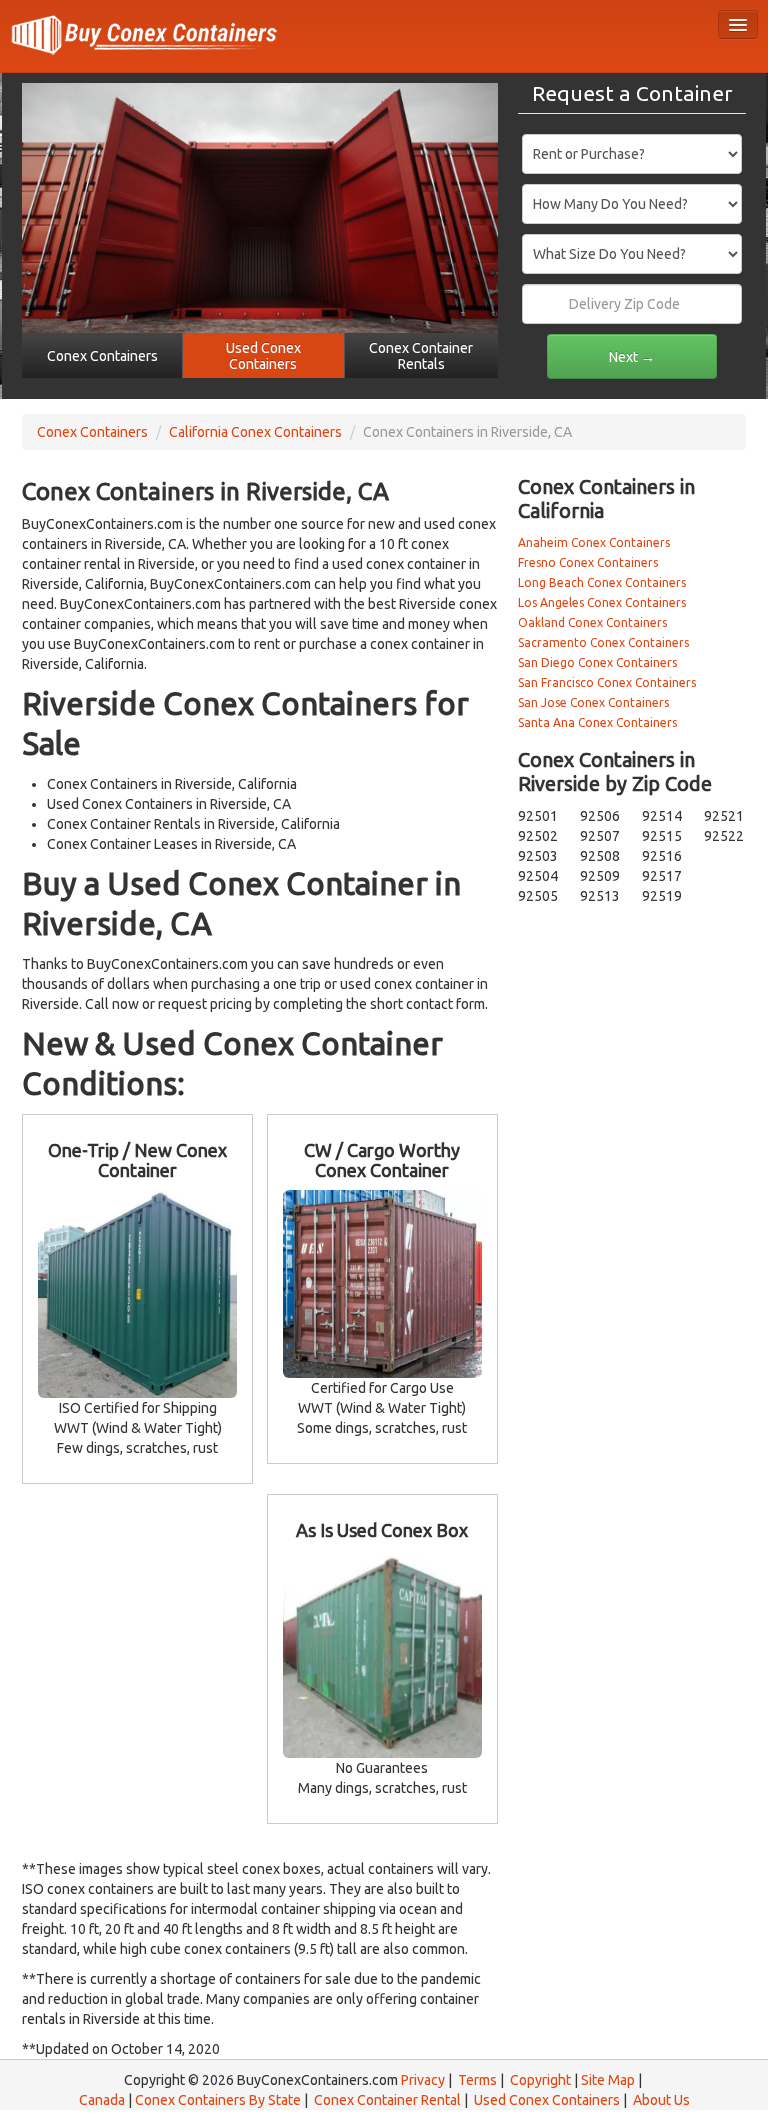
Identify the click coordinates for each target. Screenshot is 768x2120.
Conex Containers (92, 432)
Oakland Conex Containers (592, 622)
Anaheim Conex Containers (594, 542)
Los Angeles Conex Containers (602, 602)
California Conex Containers (255, 432)
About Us (661, 2100)
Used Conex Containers (547, 2100)
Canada (102, 2100)
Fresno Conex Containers (588, 562)
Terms (477, 2080)
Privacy (423, 2080)
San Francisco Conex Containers (607, 682)
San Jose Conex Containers (593, 702)
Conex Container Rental (387, 2100)
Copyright (540, 2080)
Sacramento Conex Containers (603, 642)
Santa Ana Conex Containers (597, 722)
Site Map (608, 2080)
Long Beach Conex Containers (602, 582)
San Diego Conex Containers (597, 662)
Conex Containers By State (218, 2100)
